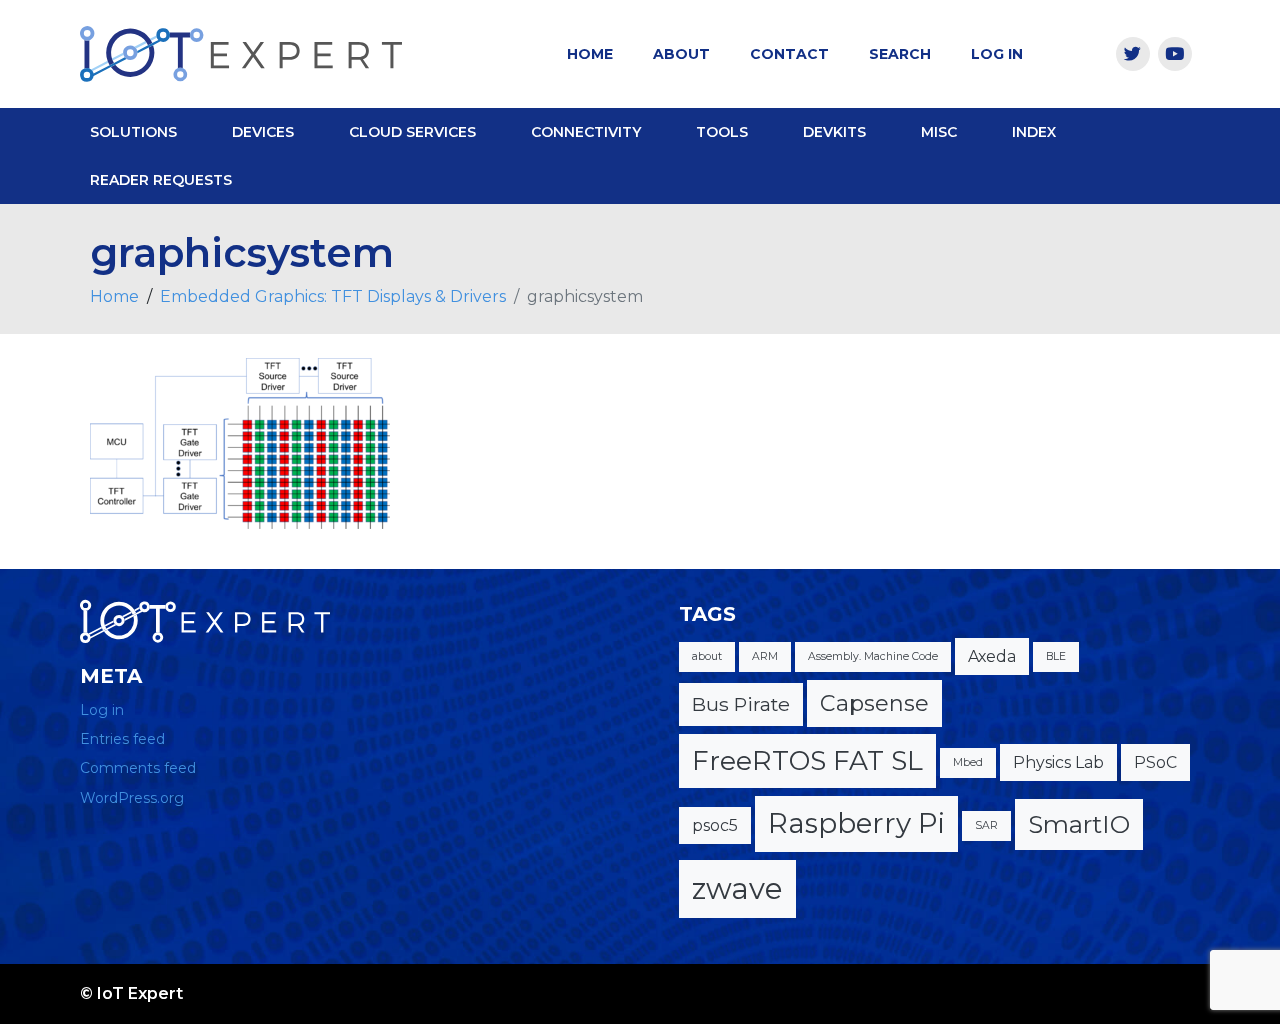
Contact (789, 54)
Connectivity (586, 132)
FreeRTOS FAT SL (807, 760)
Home (590, 54)
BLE (1056, 656)
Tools (722, 132)
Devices (263, 132)
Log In (997, 54)
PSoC (1155, 762)
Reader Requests (161, 180)
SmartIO (1079, 824)
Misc (939, 132)
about (707, 656)
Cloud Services (412, 132)
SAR (986, 825)
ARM (765, 656)
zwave (737, 888)
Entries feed (122, 739)
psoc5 (715, 825)
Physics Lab (1058, 762)
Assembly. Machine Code (873, 656)
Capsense (874, 703)
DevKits (834, 132)
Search (900, 54)
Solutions (133, 132)
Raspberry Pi (856, 823)
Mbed (968, 762)
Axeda (992, 656)
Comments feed (138, 768)
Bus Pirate (741, 704)
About (681, 54)
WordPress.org (132, 798)
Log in (102, 710)
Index (1034, 132)
